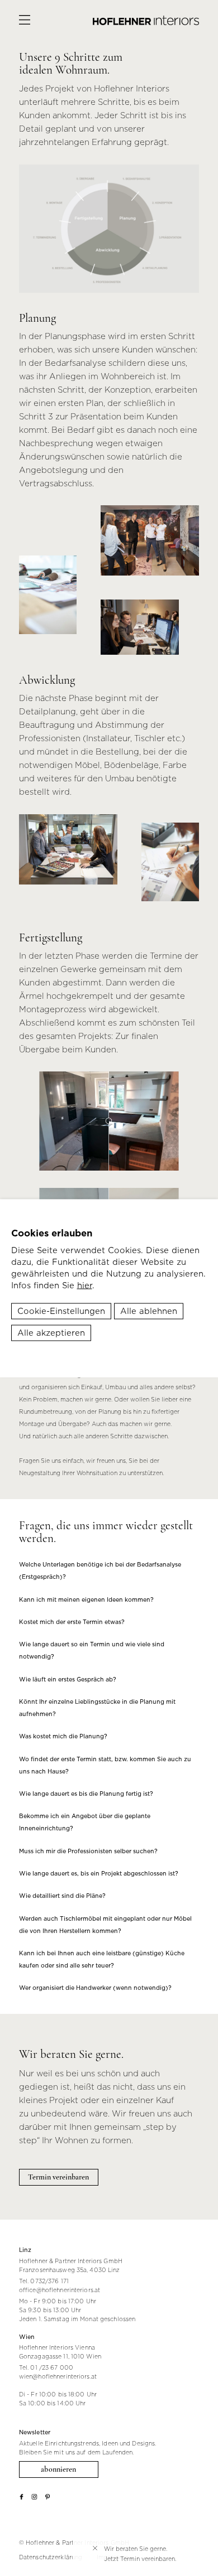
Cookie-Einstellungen (61, 1311)
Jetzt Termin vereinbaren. (140, 2559)
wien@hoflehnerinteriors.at (58, 2376)
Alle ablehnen (149, 1311)
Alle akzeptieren (51, 1332)
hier (85, 1285)
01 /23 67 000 (52, 2367)
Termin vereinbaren (58, 2177)
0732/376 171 (49, 2281)
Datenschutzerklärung (51, 2557)
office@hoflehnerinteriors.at (60, 2290)
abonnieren (58, 2469)
